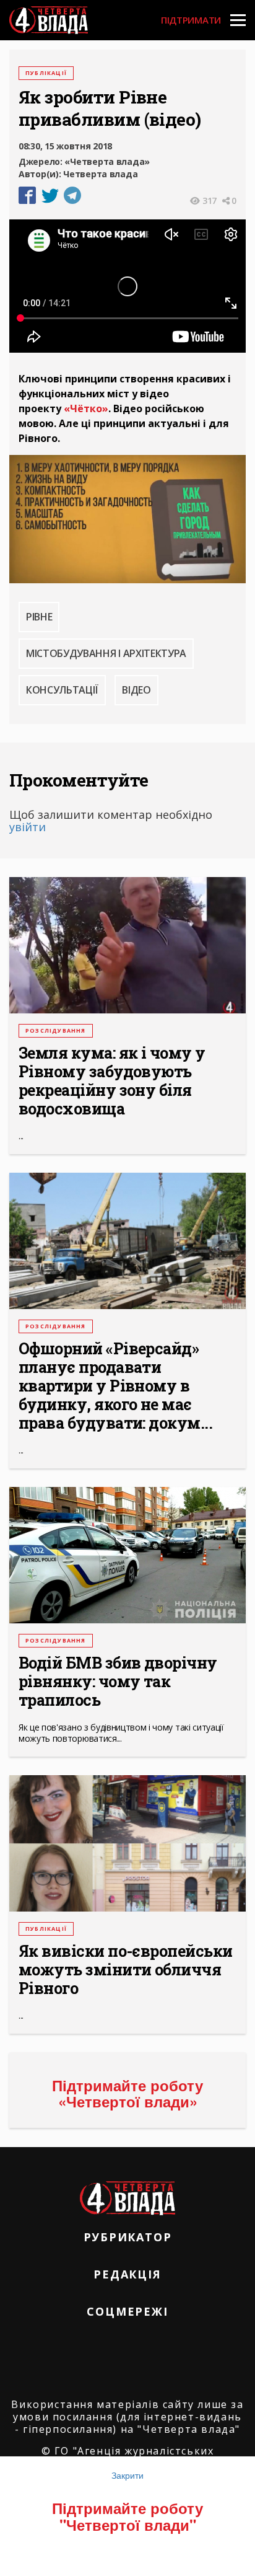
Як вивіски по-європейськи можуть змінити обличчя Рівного (126, 1970)
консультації (62, 690)
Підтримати (191, 20)
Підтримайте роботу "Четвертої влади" (127, 2516)
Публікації (46, 73)
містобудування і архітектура (106, 653)
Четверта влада (100, 174)
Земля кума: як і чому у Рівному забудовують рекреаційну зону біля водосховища (112, 1081)
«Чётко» (86, 408)
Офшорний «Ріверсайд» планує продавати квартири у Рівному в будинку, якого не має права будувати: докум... (115, 1386)
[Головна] (49, 20)
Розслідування (56, 1030)
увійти (28, 827)
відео (136, 690)
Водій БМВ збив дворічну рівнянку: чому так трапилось (118, 1682)
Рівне (39, 617)
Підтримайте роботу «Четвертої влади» (127, 2093)
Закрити (127, 2475)
